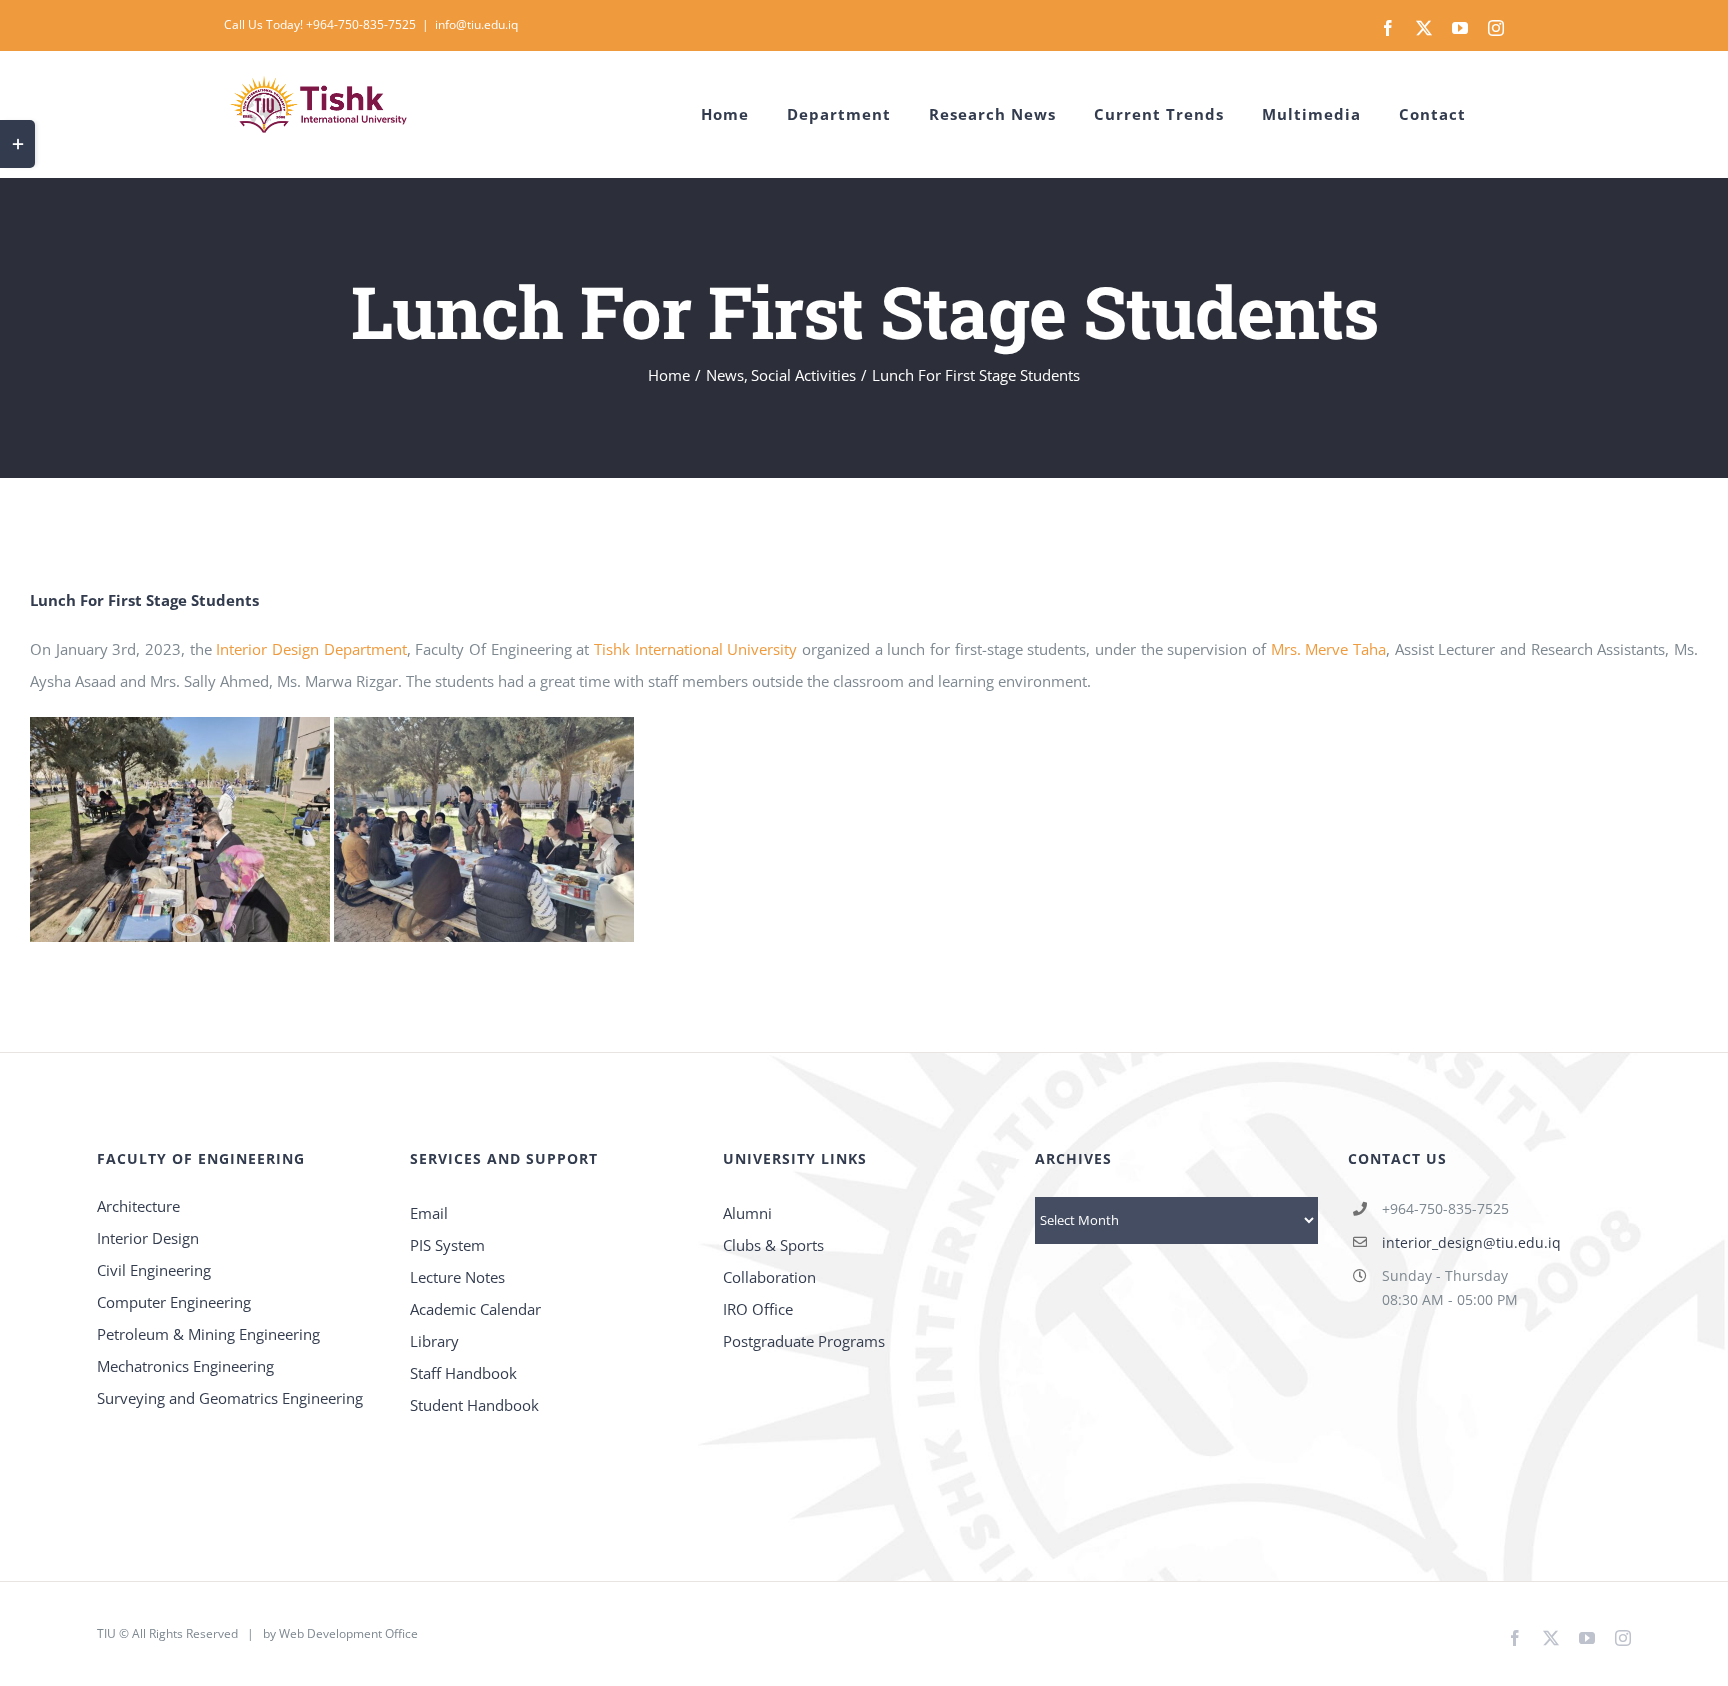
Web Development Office (348, 1633)
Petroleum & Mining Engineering (208, 1334)
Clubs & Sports (773, 1245)
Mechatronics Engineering (185, 1366)
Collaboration (769, 1277)
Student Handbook (474, 1405)
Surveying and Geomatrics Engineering (230, 1398)
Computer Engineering (174, 1302)
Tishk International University (695, 649)
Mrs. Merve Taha (1328, 649)
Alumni (747, 1213)
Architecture (138, 1206)
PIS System (447, 1245)
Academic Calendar (475, 1309)
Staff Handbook (463, 1373)
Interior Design (148, 1238)
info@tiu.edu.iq (476, 24)
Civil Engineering (154, 1270)
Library (434, 1341)
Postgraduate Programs (804, 1341)
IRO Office (758, 1309)
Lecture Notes (457, 1277)
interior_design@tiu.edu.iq (1471, 1242)
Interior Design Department (311, 649)
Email (429, 1213)
